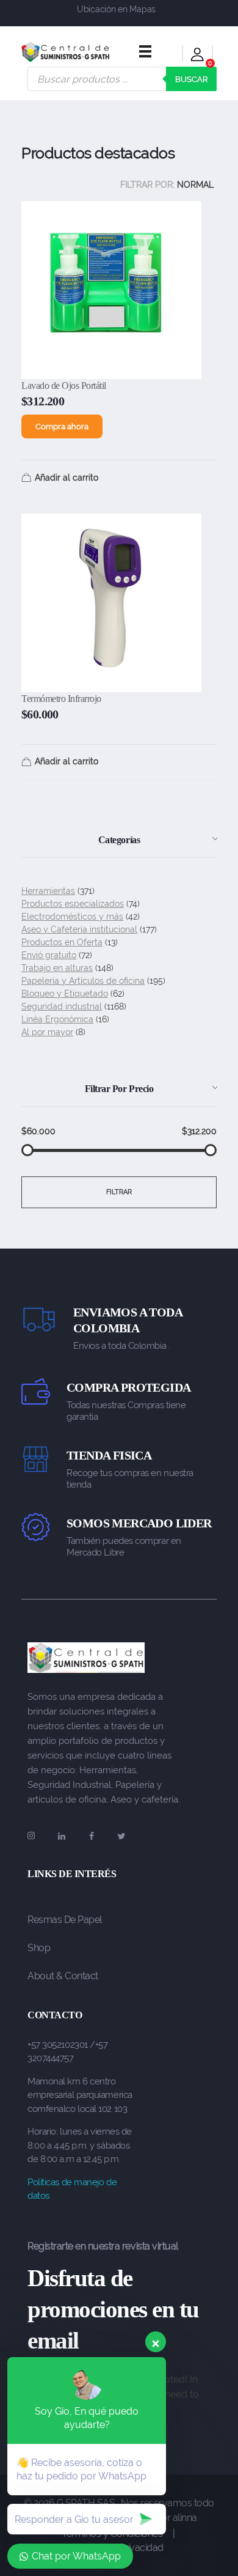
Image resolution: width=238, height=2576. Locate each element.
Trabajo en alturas (57, 968)
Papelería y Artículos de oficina (83, 981)
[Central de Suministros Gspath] (66, 52)
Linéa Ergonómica (57, 1019)
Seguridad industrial (62, 1006)
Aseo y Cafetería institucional (79, 929)
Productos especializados (73, 904)
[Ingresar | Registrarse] (197, 57)
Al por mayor (47, 1032)
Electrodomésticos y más (72, 917)
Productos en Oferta (62, 942)
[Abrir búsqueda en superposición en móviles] (122, 79)
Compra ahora (62, 426)
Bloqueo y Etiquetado (65, 994)
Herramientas (48, 891)
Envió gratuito (49, 955)
